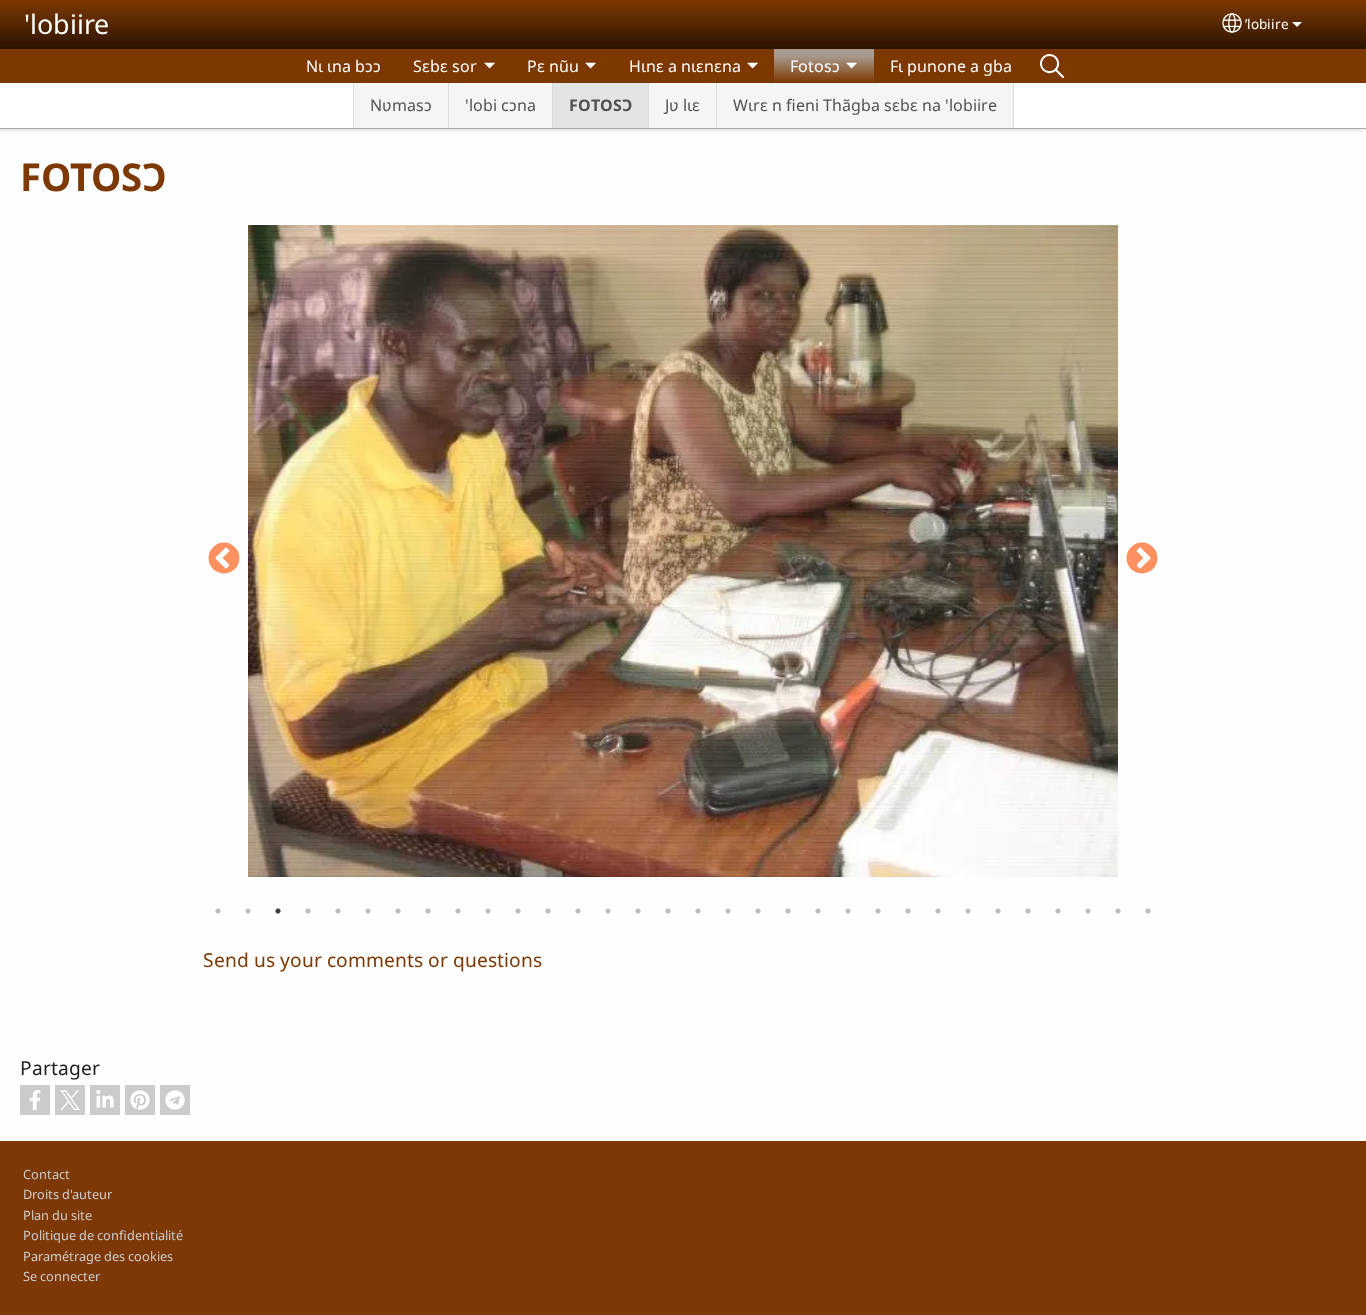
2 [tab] (248, 911)
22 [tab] (848, 911)
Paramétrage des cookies (98, 1256)
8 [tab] (428, 911)
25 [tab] (938, 911)
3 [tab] (278, 911)
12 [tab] (548, 911)
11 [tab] (518, 911)
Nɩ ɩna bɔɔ (343, 66)
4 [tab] (308, 911)
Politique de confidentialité (103, 1235)
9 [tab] (458, 911)
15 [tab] (638, 911)
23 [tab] (878, 911)
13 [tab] (578, 911)
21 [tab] (818, 911)
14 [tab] (608, 911)
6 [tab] (368, 911)
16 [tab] (668, 911)
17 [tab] (698, 911)
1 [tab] (218, 911)
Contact (46, 1174)
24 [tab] (908, 911)
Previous (224, 560)
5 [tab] (338, 911)
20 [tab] (788, 911)
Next (1142, 560)
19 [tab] (758, 911)
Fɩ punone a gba (951, 66)
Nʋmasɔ (401, 105)
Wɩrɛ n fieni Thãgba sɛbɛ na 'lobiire (865, 105)
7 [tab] (398, 911)
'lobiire (66, 23)
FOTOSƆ (600, 105)
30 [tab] (1088, 911)
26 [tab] (968, 911)
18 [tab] (728, 911)
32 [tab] (1148, 911)
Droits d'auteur (67, 1194)
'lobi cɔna (500, 105)
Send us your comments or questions (372, 959)
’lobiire (1267, 23)
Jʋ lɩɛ (682, 105)
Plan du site (57, 1215)
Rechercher (1052, 66)
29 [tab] (1058, 911)
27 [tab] (998, 911)
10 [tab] (488, 911)
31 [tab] (1118, 911)
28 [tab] (1028, 911)
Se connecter (61, 1276)
